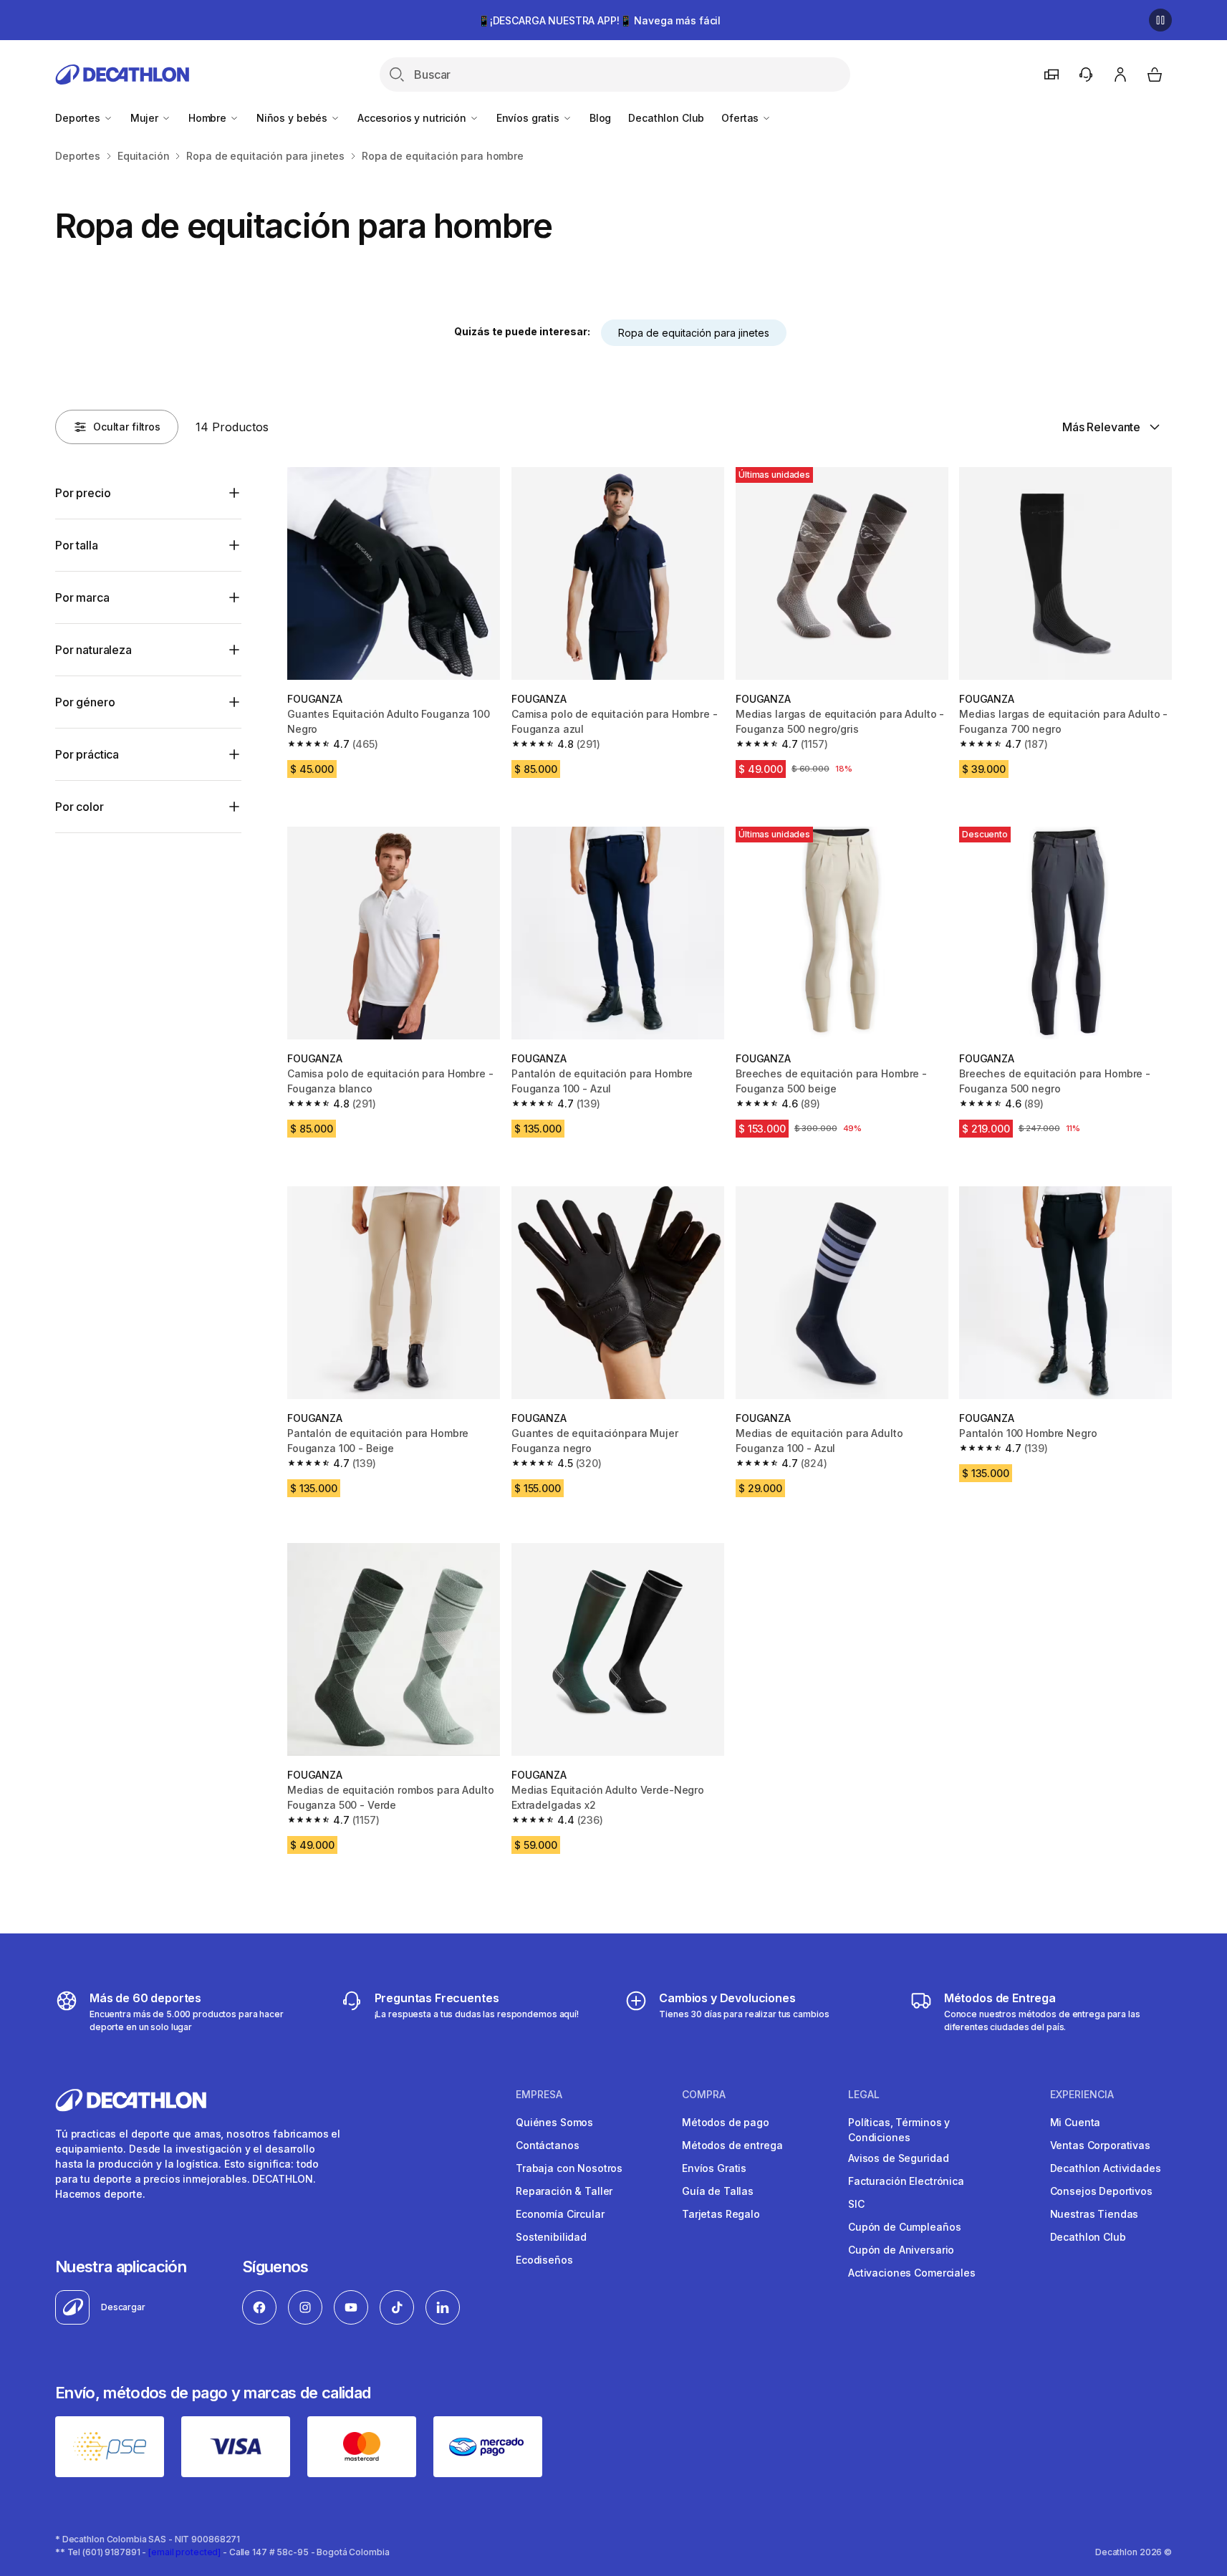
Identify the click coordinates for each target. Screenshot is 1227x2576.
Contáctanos (547, 2145)
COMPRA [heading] (704, 2095)
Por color (80, 807)
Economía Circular (560, 2214)
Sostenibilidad (551, 2237)
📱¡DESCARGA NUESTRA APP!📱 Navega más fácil (599, 20)
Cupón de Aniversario (901, 2250)
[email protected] (184, 2552)
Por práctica (87, 754)
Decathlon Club (666, 118)
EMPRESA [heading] (539, 2095)
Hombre (209, 118)
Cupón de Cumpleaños (904, 2227)
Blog (600, 118)
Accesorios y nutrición (413, 118)
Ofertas (741, 118)
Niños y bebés (293, 118)
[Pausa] (1160, 20)
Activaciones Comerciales (912, 2273)
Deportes (79, 118)
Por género (85, 702)
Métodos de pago (726, 2122)
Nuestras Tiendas (1094, 2214)
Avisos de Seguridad (898, 2158)
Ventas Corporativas (1100, 2145)
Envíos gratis (529, 118)
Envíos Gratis (714, 2168)
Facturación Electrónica (906, 2181)
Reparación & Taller (564, 2191)
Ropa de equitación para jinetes (694, 333)
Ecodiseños (544, 2260)
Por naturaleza (93, 650)
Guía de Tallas (718, 2191)
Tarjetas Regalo (721, 2214)
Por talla (77, 545)
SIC (856, 2204)
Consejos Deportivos (1101, 2191)
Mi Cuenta (1076, 2122)
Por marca (82, 597)
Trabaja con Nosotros (569, 2168)
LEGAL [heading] (864, 2095)
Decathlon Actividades (1106, 2168)
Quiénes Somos (554, 2122)
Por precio (83, 493)
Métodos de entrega (732, 2145)
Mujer (146, 118)
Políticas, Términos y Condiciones (899, 2130)
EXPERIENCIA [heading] (1082, 2095)
